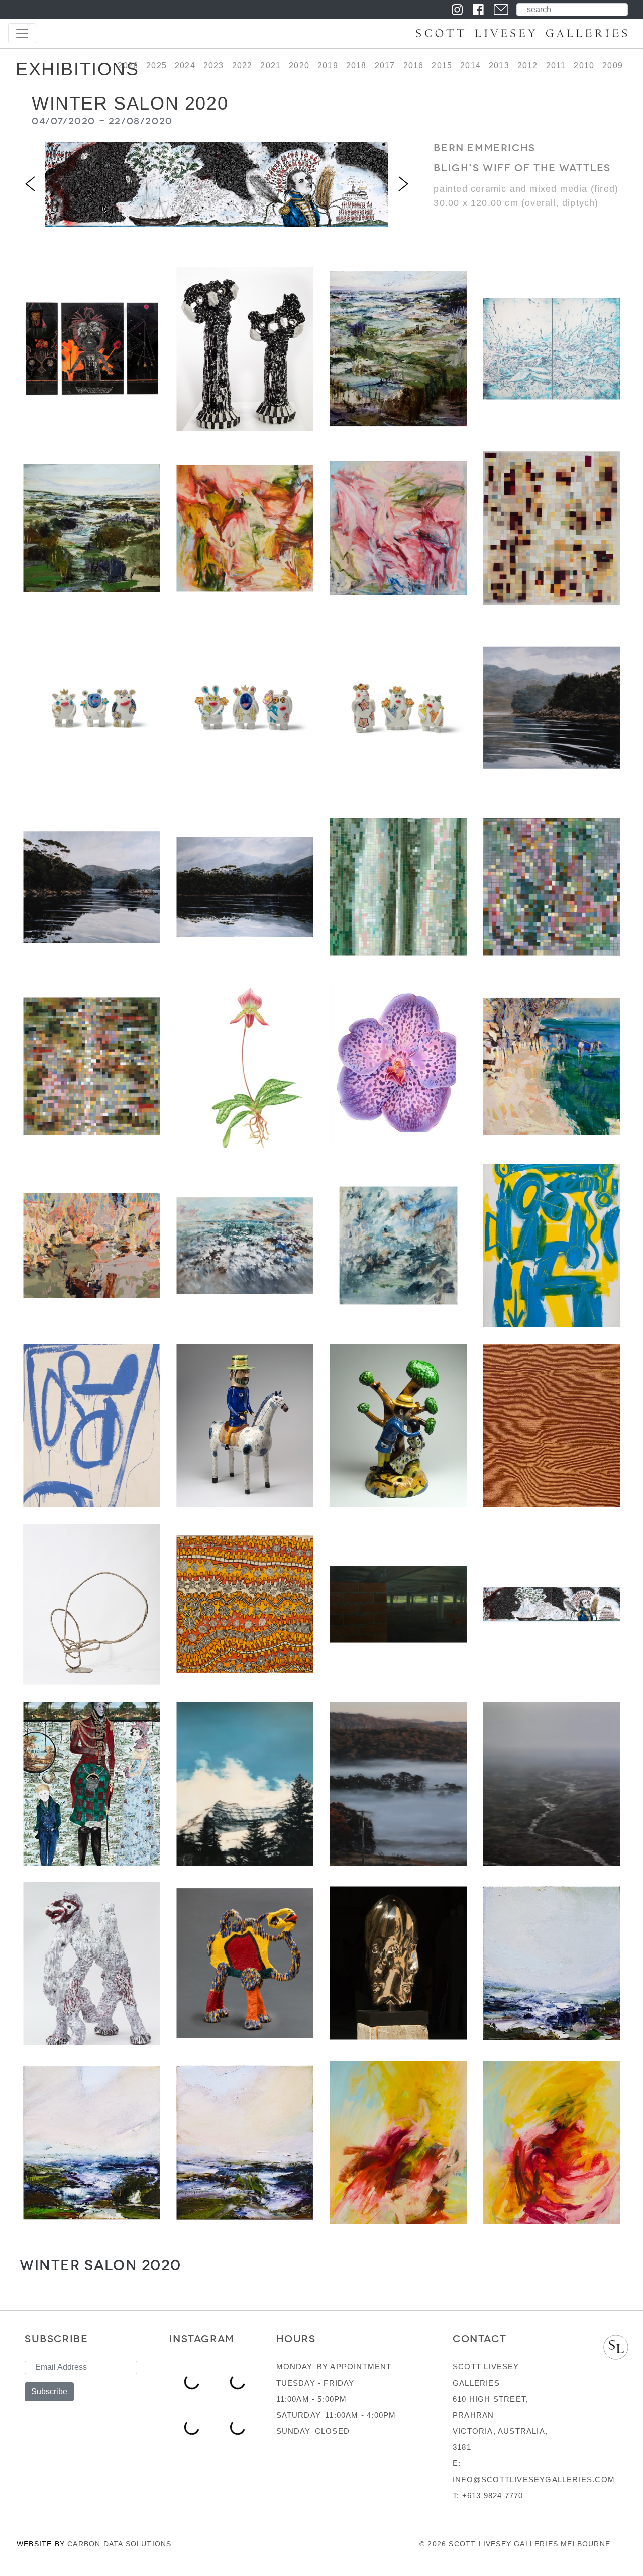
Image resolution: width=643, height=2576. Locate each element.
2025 (156, 66)
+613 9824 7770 (493, 2495)
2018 (356, 66)
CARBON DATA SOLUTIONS (119, 2544)
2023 (214, 66)
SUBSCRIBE (56, 2339)
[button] (30, 184)
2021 (271, 66)
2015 (442, 66)
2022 (242, 66)
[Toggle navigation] (22, 33)
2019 (328, 66)
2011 (556, 66)
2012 (528, 66)
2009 (613, 66)
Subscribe (49, 2391)
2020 (299, 66)
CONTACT (479, 2339)
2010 (584, 66)
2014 (470, 66)
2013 (499, 66)
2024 (185, 66)
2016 (414, 66)
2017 (385, 66)
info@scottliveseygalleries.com (534, 2479)
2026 (128, 66)
